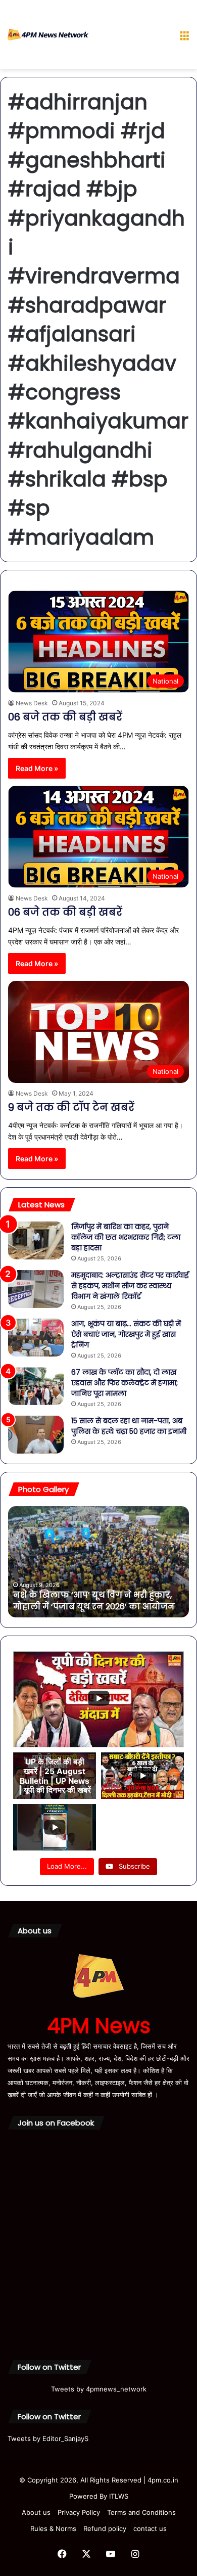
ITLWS (119, 2496)
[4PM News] (48, 35)
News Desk (32, 703)
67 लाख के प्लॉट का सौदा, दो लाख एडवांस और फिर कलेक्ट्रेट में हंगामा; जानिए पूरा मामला (125, 1383)
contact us (150, 2528)
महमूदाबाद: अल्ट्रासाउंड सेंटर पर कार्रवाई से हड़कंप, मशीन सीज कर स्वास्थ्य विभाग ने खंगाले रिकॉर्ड (130, 1286)
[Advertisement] (130, 37)
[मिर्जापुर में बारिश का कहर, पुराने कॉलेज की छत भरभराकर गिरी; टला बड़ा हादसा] (36, 1240)
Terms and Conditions (141, 2512)
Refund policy (105, 2528)
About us (36, 2512)
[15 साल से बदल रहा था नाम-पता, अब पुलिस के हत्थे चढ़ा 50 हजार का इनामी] (36, 1435)
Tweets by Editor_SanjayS (48, 2438)
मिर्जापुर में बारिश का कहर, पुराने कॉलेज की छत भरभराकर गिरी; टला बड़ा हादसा (126, 1237)
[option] (98, 1562)
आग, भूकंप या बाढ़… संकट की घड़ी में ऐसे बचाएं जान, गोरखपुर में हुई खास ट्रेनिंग (126, 1334)
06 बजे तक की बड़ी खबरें (65, 717)
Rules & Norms (53, 2528)
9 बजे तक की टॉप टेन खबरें (74, 1107)
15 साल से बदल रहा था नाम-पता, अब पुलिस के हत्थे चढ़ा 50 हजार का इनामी (129, 1426)
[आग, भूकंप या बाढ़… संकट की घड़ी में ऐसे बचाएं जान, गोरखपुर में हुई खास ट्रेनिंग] (36, 1338)
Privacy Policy (79, 2512)
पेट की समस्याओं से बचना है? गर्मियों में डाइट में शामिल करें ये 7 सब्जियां (95, 1600)
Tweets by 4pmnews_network (99, 2389)
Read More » (37, 768)
